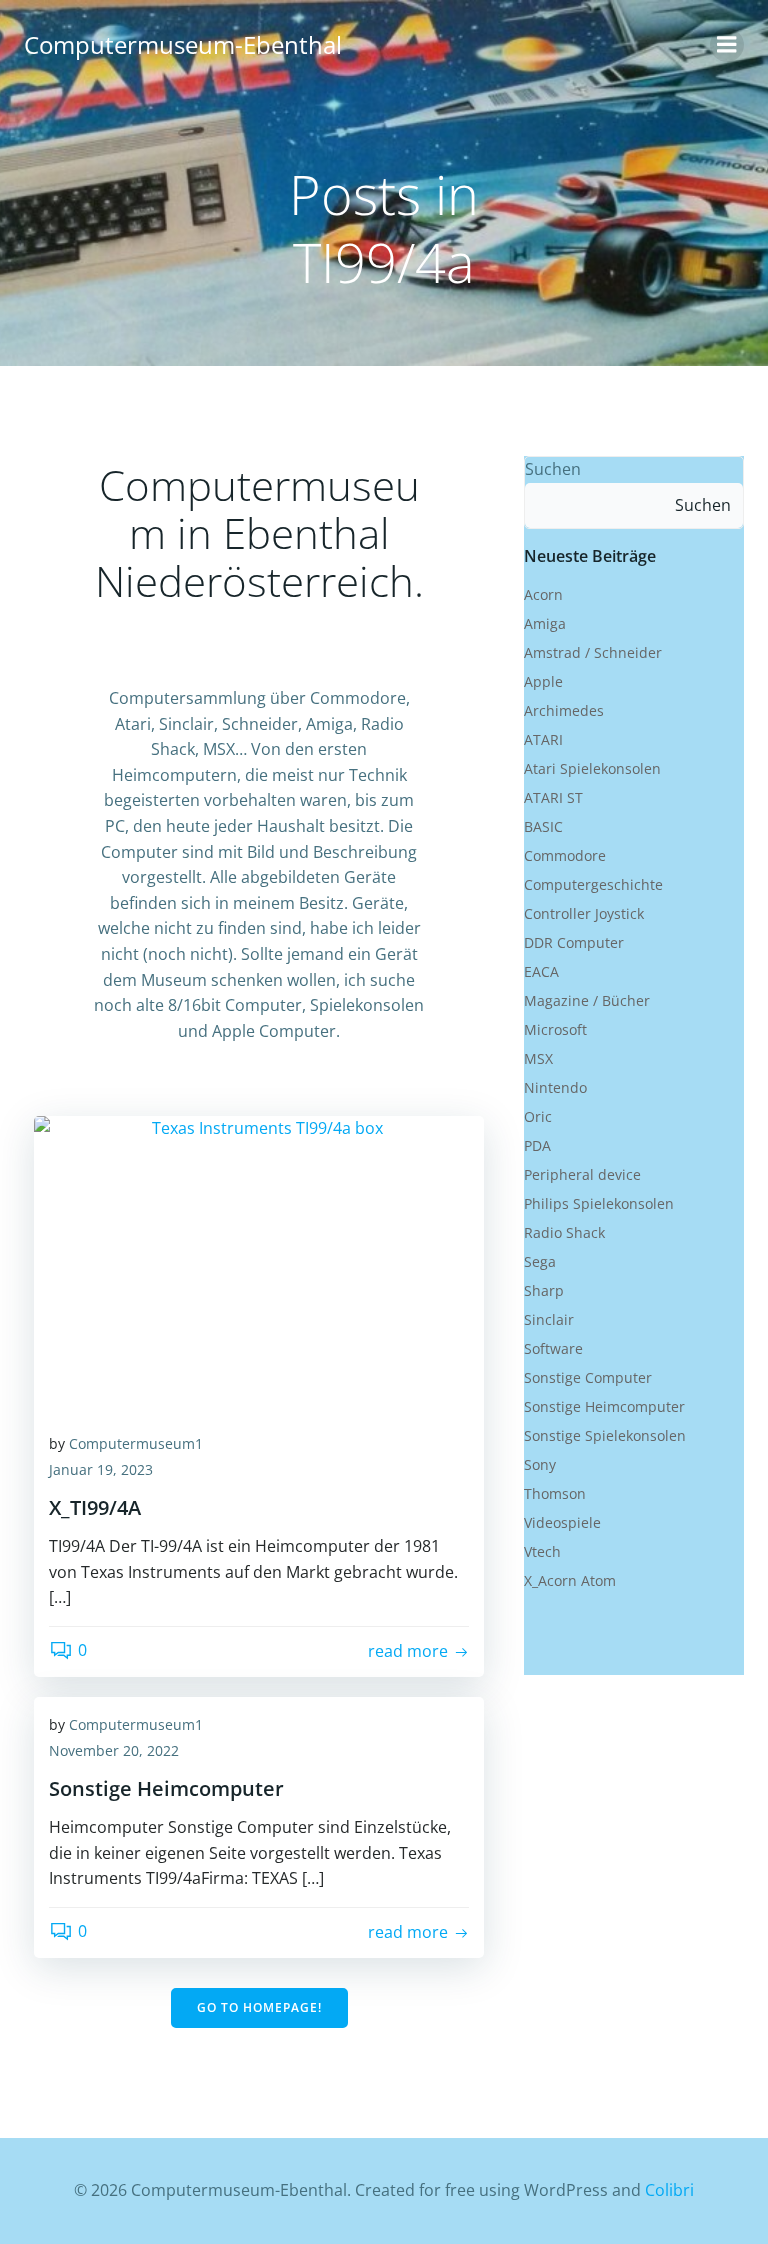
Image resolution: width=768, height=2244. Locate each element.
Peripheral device (582, 1174)
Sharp (544, 1290)
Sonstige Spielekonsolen (605, 1435)
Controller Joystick (584, 913)
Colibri (669, 2190)
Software (553, 1348)
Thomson (555, 1493)
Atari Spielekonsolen (592, 768)
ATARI (543, 739)
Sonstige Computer (588, 1377)
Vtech (542, 1551)
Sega (540, 1261)
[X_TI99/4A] (259, 1264)
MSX (538, 1058)
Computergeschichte (593, 884)
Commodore (565, 855)
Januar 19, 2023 (101, 1469)
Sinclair (549, 1319)
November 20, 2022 (114, 1750)
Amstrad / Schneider (593, 652)
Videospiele (562, 1522)
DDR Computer (574, 942)
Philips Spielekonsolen (599, 1203)
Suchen (553, 469)
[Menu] (727, 45)
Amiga (545, 623)
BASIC (543, 826)
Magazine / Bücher (587, 1000)
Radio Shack (564, 1232)
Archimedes (564, 710)
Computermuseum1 (136, 1443)
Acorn (543, 594)
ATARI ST (553, 797)
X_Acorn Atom (570, 1580)
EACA (541, 971)
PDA (537, 1145)
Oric (538, 1116)
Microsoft (555, 1029)
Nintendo (555, 1087)
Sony (540, 1464)
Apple (543, 681)
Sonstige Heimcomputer (604, 1406)
